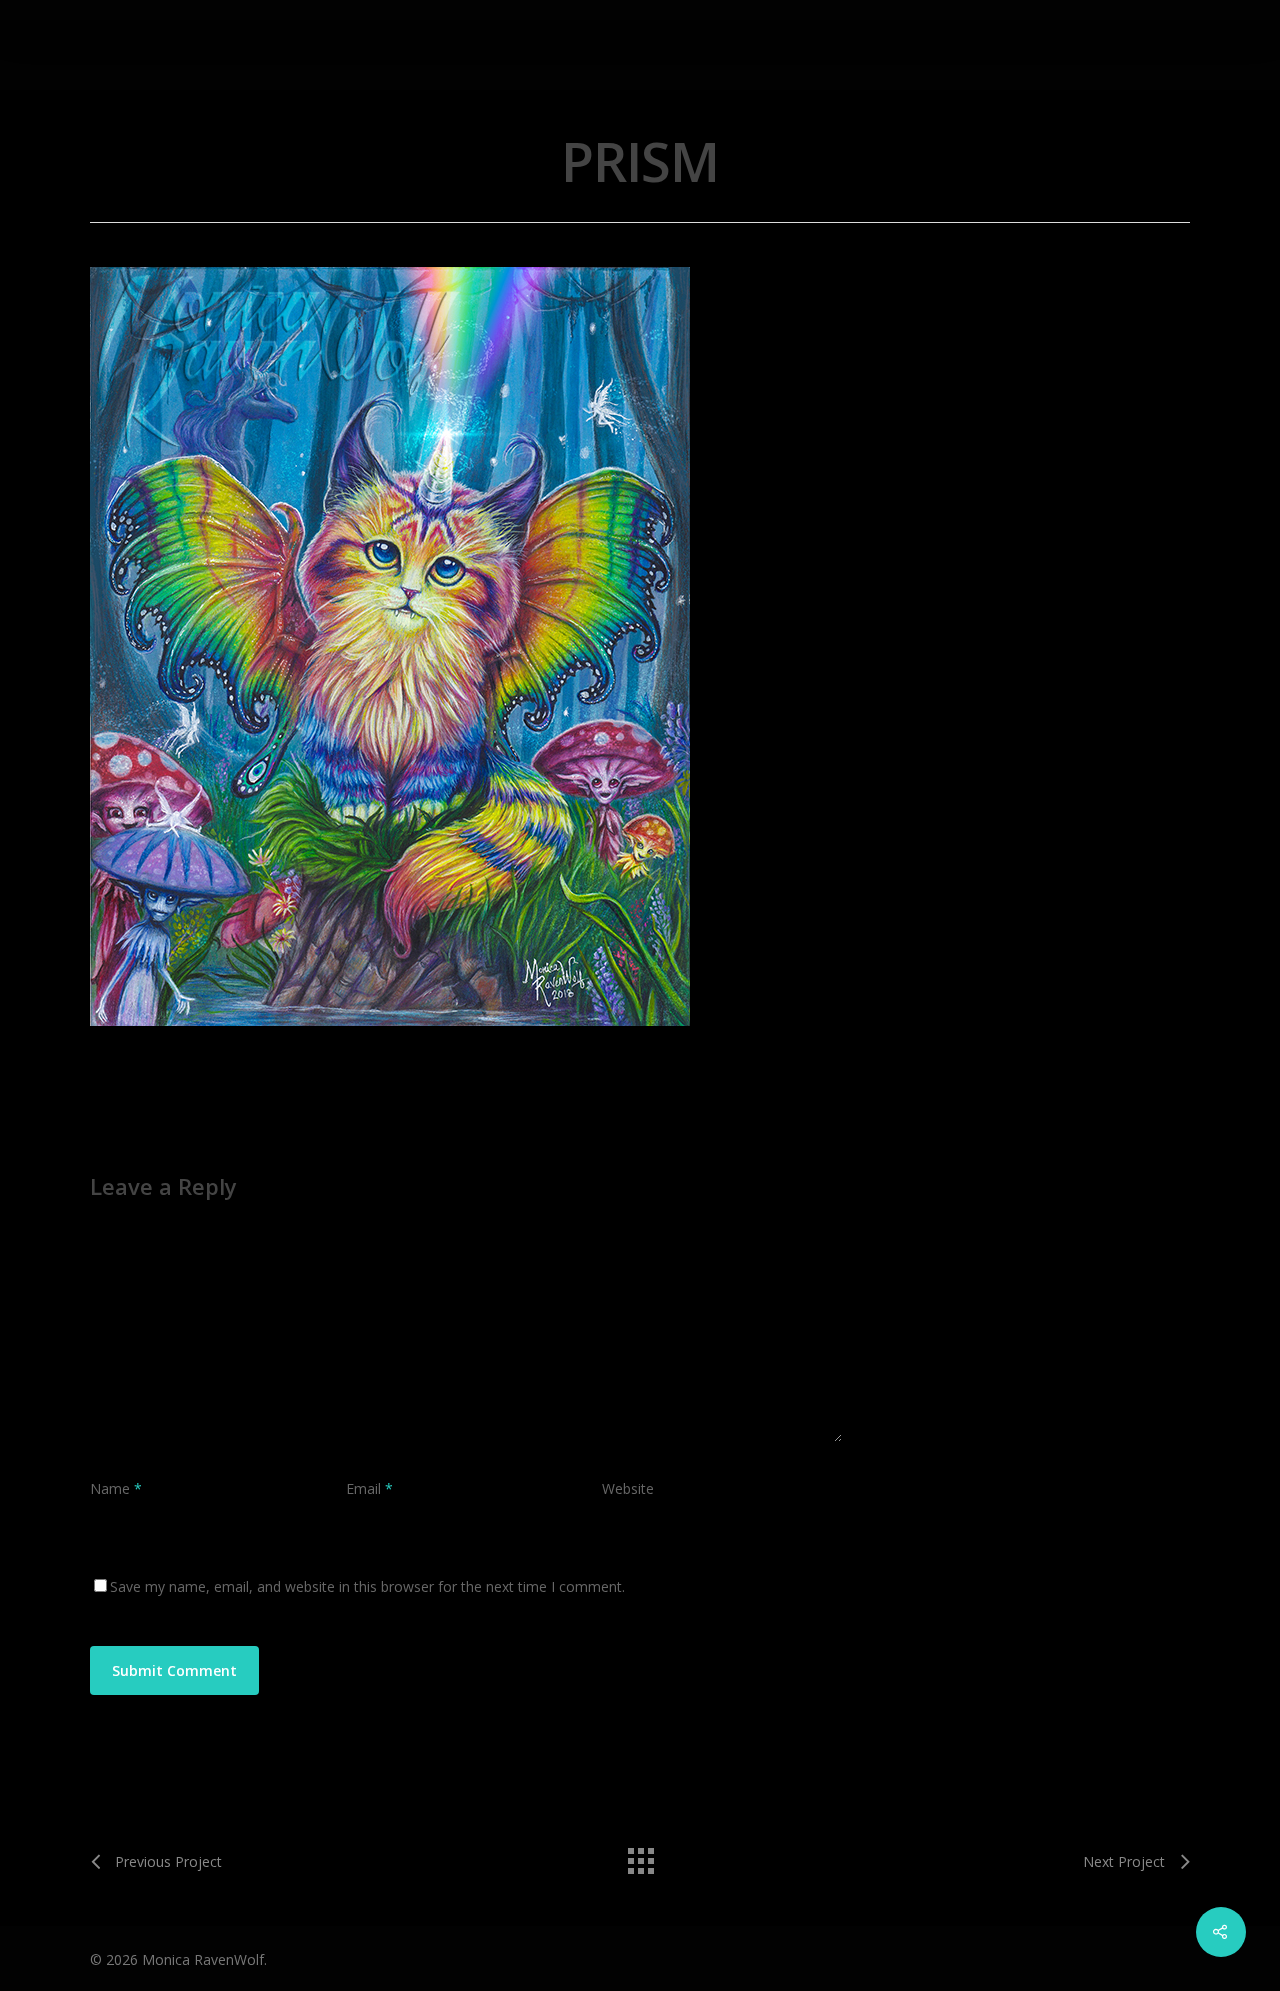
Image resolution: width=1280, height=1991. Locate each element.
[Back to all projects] (640, 1856)
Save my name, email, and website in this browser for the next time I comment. (367, 1586)
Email (369, 1488)
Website (628, 1488)
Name (116, 1488)
